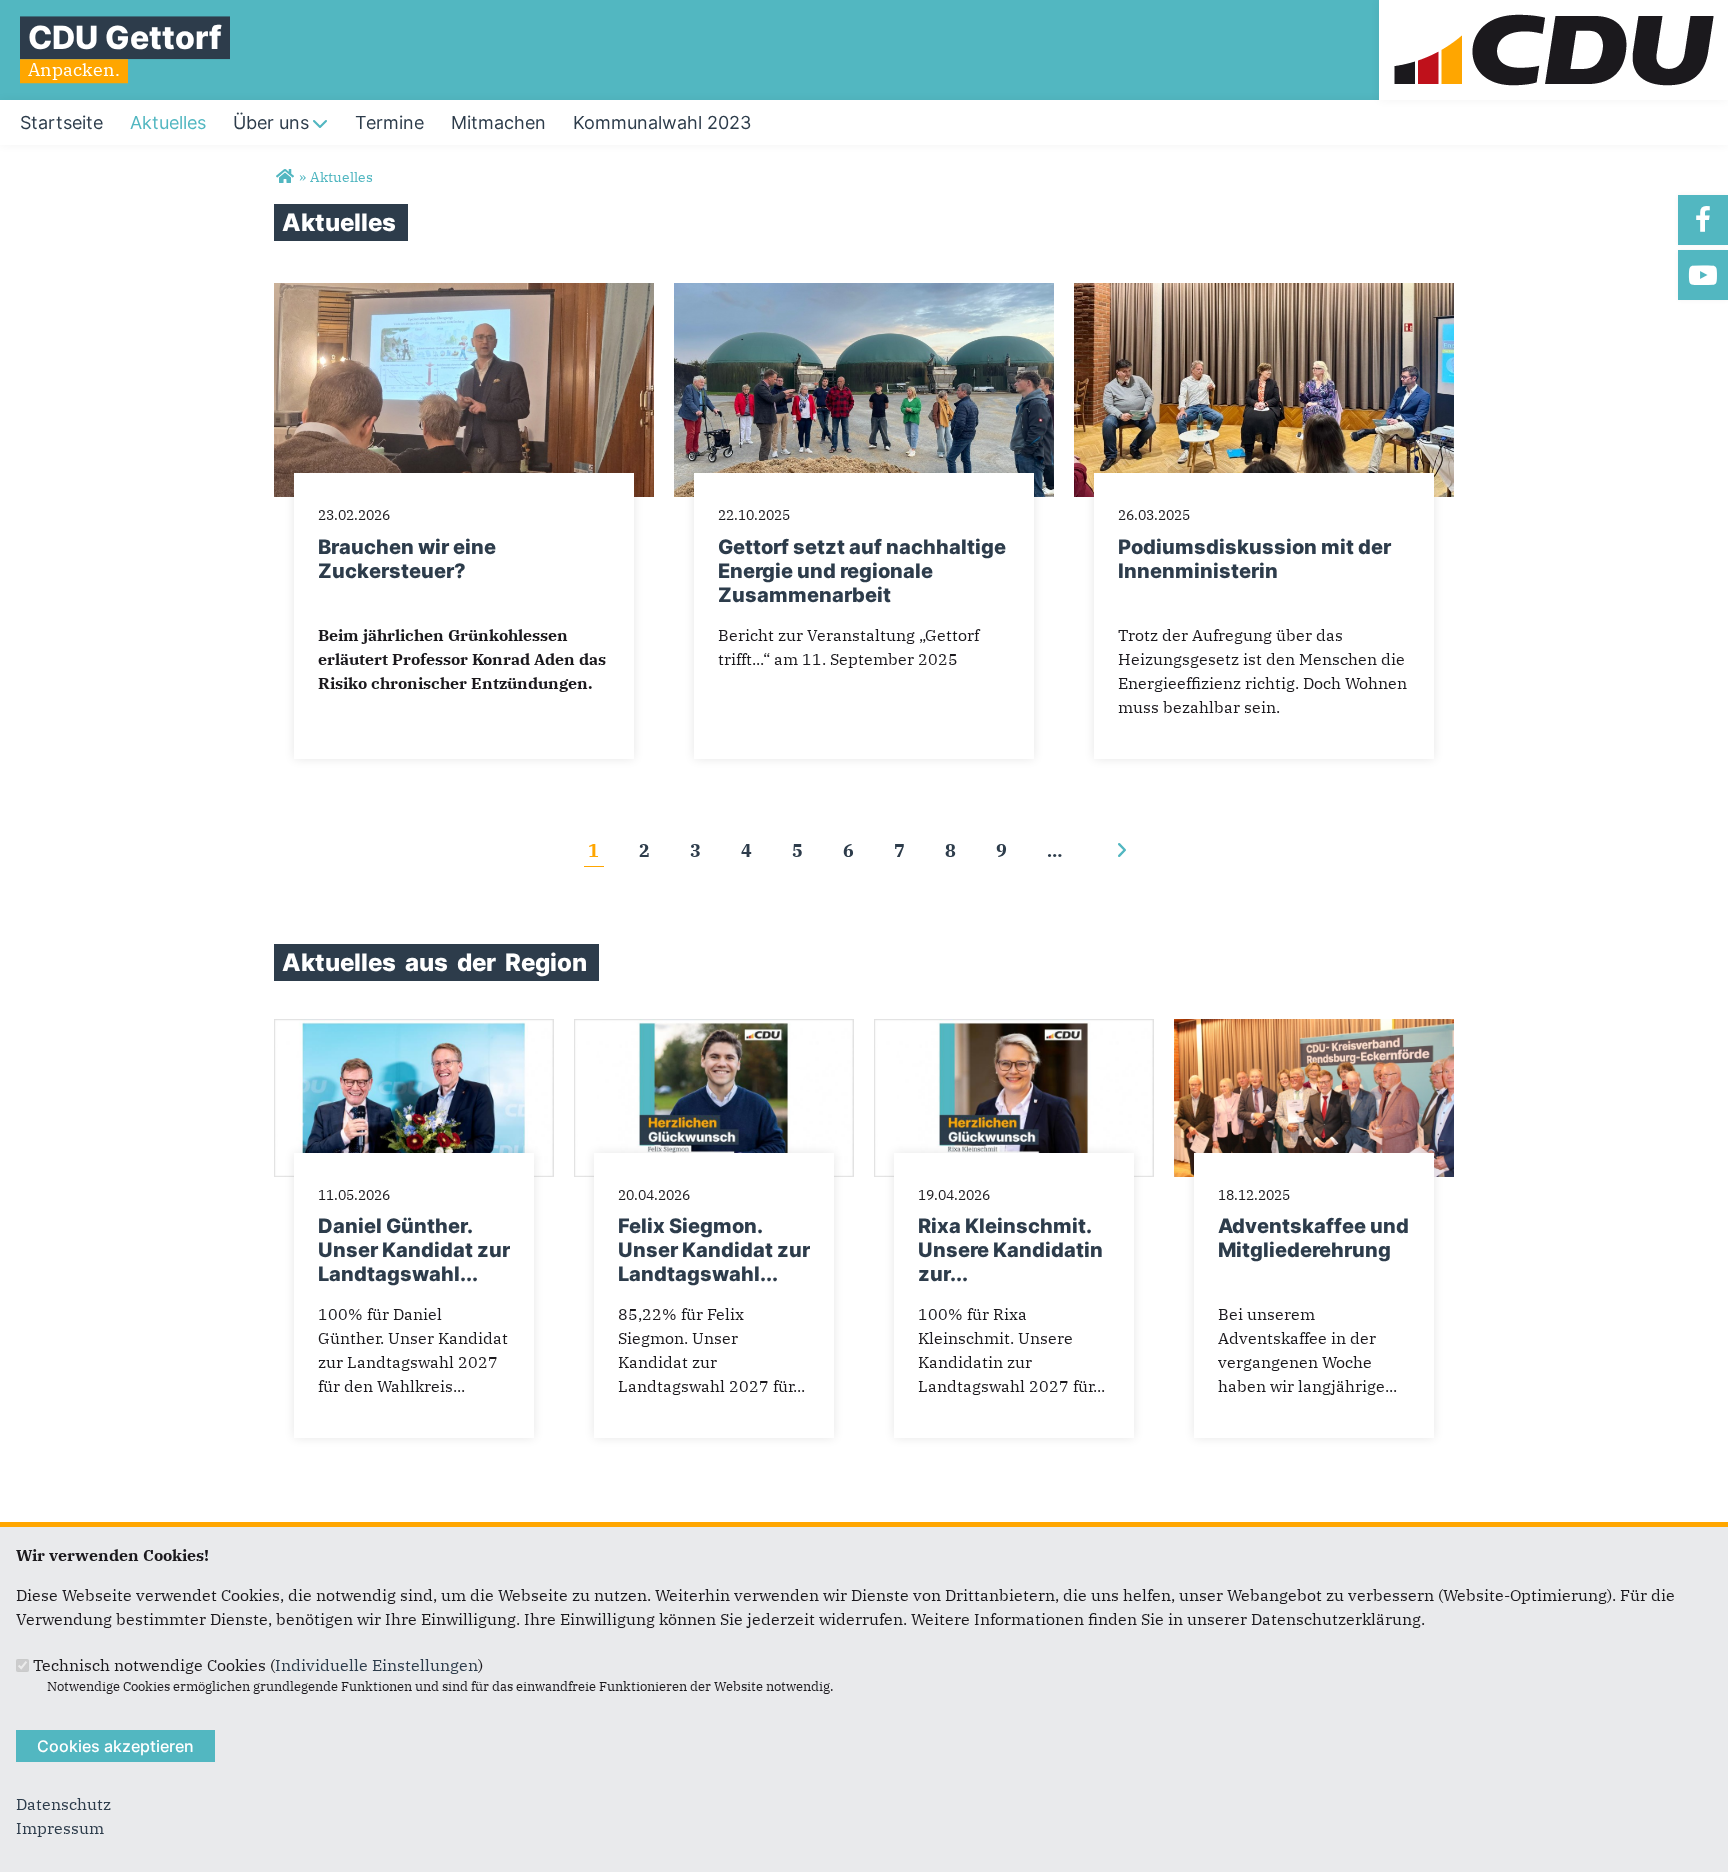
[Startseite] (1553, 12)
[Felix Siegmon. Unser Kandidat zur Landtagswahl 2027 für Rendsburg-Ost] (714, 1031)
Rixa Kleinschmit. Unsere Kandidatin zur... (1010, 1250)
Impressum (60, 1828)
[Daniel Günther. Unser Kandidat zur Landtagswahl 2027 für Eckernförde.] (414, 1031)
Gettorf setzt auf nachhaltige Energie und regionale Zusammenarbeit (862, 571)
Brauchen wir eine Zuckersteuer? (407, 559)
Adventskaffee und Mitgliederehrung (1313, 1238)
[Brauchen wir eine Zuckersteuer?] (464, 295)
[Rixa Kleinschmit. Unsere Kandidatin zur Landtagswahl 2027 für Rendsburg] (1014, 1031)
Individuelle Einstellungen (376, 1665)
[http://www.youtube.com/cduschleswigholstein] (1703, 275)
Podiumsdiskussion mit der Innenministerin (1254, 559)
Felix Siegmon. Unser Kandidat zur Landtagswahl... (714, 1250)
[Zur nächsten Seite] (1121, 850)
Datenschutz (63, 1804)
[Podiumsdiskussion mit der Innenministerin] (1264, 295)
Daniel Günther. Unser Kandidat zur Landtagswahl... (414, 1250)
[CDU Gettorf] (284, 177)
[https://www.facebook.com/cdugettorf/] (1703, 220)
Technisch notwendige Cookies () (258, 1665)
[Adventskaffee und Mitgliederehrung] (1314, 1031)
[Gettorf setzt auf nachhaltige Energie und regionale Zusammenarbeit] (864, 295)
